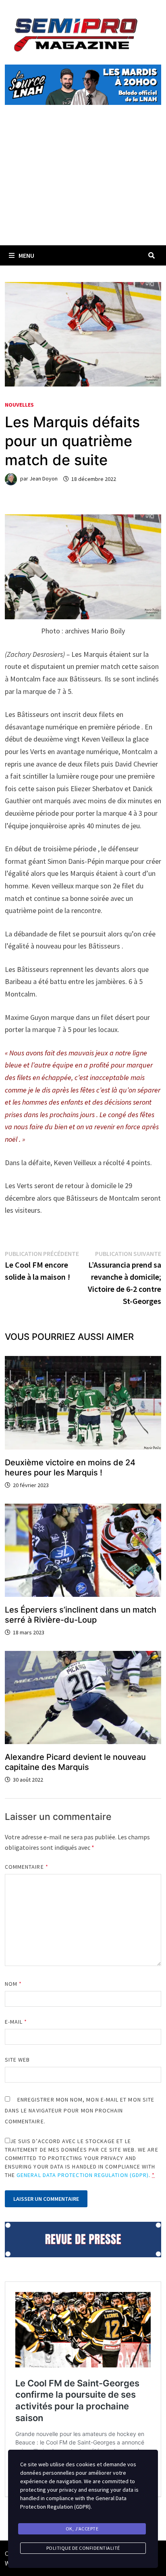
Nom (13, 1984)
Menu (26, 255)
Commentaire (27, 1867)
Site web (18, 2060)
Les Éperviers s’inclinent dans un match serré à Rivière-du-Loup (81, 1615)
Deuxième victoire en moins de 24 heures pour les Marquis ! (70, 1468)
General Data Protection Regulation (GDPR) (83, 2175)
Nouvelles (19, 405)
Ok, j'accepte (82, 2529)
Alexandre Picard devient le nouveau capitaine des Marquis (75, 1762)
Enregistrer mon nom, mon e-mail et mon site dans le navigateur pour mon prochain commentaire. (80, 2110)
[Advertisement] (83, 184)
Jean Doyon (44, 479)
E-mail (16, 2022)
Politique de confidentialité (83, 2548)
